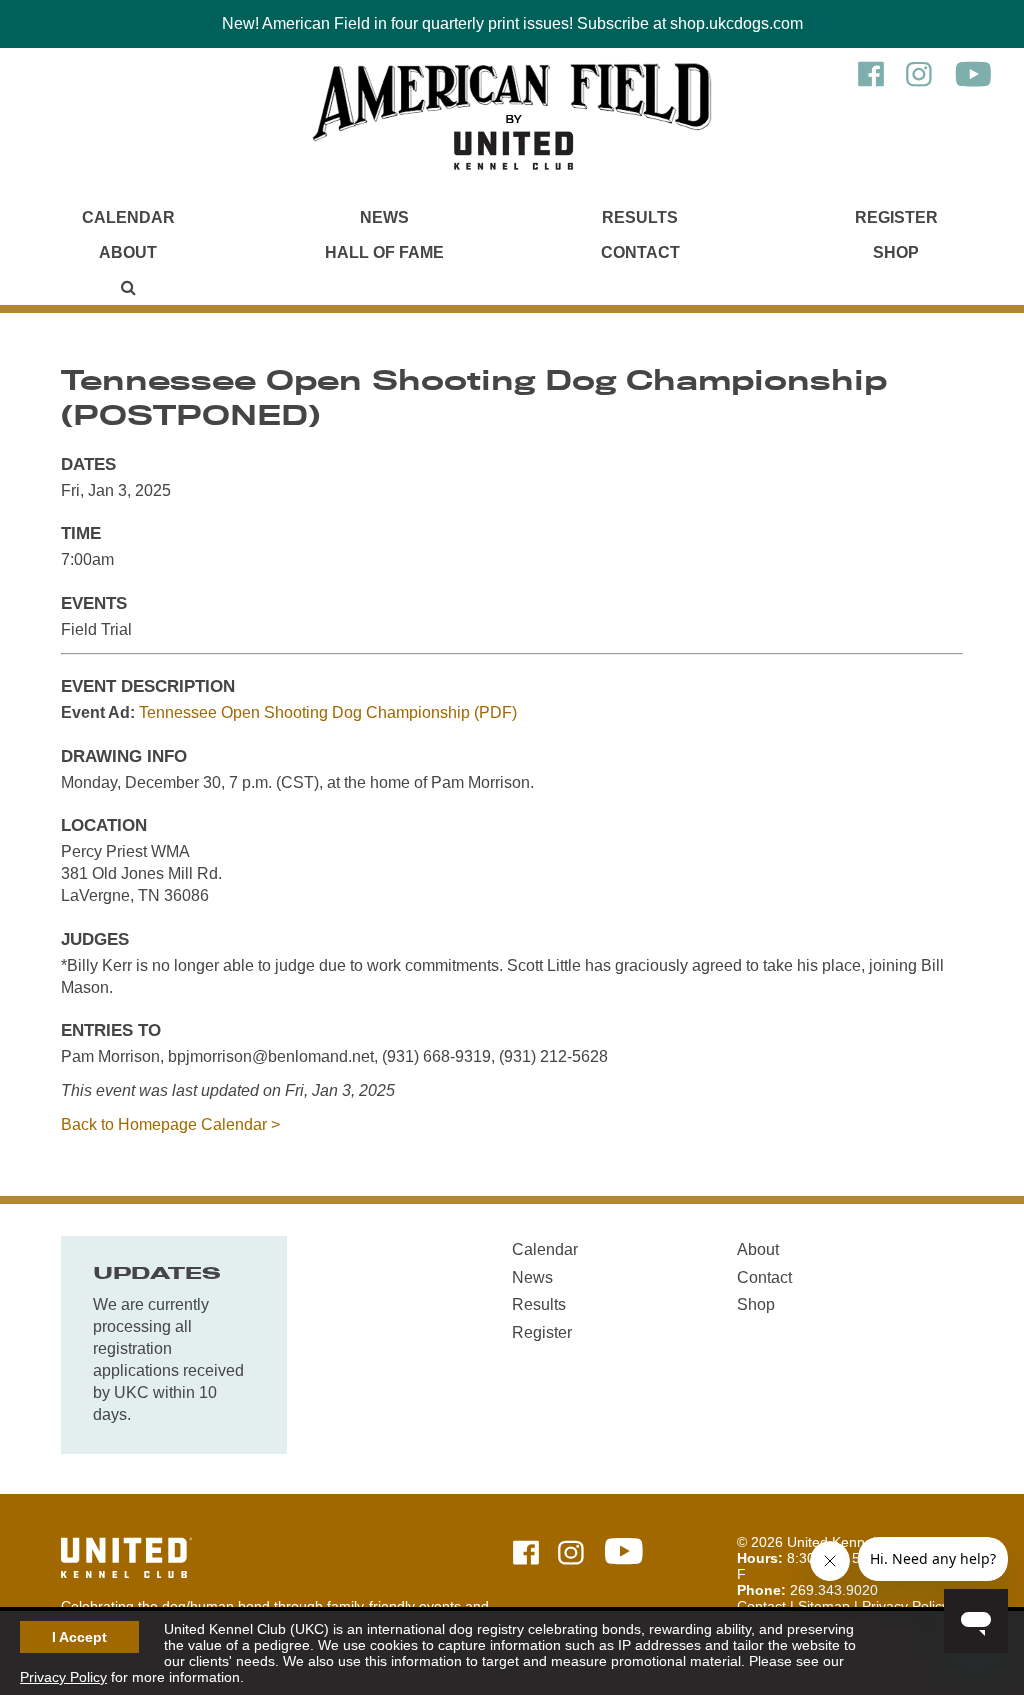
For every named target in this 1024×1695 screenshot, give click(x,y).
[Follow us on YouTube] (973, 84)
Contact (640, 252)
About (128, 252)
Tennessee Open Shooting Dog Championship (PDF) (328, 712)
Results (640, 217)
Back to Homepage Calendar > (170, 1124)
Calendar (128, 217)
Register (896, 217)
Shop (896, 252)
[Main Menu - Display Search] (128, 287)
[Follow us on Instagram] (919, 84)
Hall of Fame (384, 252)
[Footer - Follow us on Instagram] (571, 1554)
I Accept (79, 1637)
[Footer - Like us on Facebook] (526, 1554)
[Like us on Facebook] (871, 84)
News (384, 217)
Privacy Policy (63, 1677)
